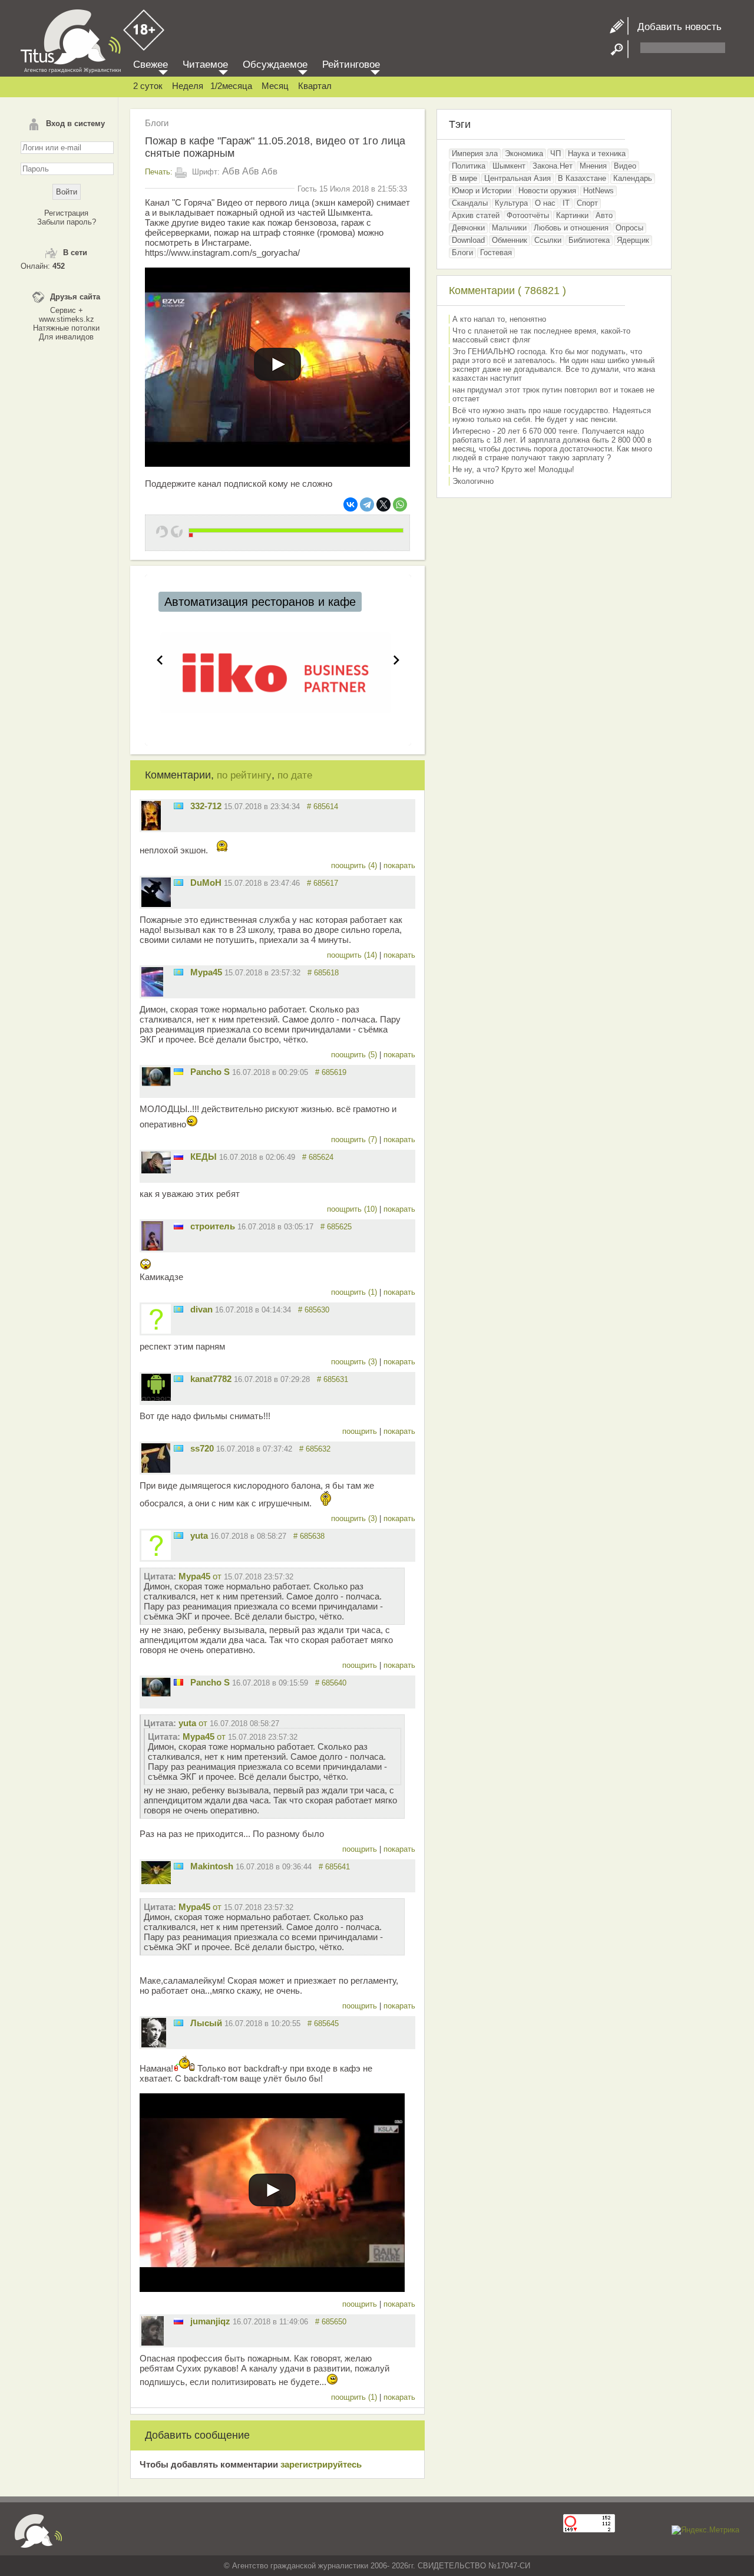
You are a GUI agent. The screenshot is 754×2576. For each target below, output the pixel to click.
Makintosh (212, 1866)
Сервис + (67, 310)
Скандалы (470, 203)
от (236, 1576)
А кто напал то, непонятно (499, 319)
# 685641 (334, 1867)
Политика (469, 166)
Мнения (593, 166)
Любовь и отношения (571, 228)
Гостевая (496, 253)
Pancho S (210, 1072)
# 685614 (323, 807)
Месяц (275, 86)
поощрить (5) (355, 1055)
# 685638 (309, 1536)
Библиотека (589, 240)
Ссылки (548, 240)
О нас (545, 203)
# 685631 (333, 1379)
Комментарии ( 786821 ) (507, 291)
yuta (199, 1536)
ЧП (555, 154)
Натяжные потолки (66, 328)
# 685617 (323, 883)
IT (566, 203)
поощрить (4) (355, 865)
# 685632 (315, 1449)
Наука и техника (597, 154)
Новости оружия (547, 191)
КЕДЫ (204, 1157)
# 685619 (331, 1072)
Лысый (206, 2023)
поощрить (361, 1431)
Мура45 (206, 972)
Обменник (510, 240)
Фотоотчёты (528, 215)
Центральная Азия (517, 178)
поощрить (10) (353, 1209)
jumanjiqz (210, 2321)
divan (201, 1309)
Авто (604, 215)
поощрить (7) (355, 1139)
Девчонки (468, 228)
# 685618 (323, 973)
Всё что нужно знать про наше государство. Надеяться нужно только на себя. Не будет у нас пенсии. (552, 415)
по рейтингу (244, 775)
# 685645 (323, 2023)
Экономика (524, 154)
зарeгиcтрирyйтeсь (321, 2464)
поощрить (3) (355, 1362)
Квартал (315, 86)
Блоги (157, 123)
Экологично (473, 481)
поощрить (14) (353, 955)
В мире (464, 178)
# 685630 (314, 1310)
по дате (295, 775)
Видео (625, 166)
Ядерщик (633, 240)
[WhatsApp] (400, 504)
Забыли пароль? (67, 222)
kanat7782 (211, 1379)
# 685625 (336, 1227)
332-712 (206, 806)
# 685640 (331, 1683)
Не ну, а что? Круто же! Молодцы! (513, 469)
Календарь (633, 178)
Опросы (629, 228)
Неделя (188, 86)
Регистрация (66, 213)
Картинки (572, 215)
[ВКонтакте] (350, 504)
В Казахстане (582, 178)
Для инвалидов (66, 337)
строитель (213, 1226)
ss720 (202, 1448)
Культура (511, 203)
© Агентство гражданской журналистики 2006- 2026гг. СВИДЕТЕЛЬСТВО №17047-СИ (377, 2566)
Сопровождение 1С (217, 602)
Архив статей (476, 215)
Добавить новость (675, 27)
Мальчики (509, 228)
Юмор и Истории (482, 191)
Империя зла (475, 154)
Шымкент (509, 166)
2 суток (148, 86)
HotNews (598, 191)
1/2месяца (231, 86)
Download (468, 240)
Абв (231, 171)
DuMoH (206, 883)
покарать (399, 865)
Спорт (587, 203)
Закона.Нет (553, 166)
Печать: (159, 172)
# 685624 (318, 1157)
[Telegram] (367, 504)
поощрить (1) (355, 1292)
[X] (383, 504)
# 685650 (331, 2322)
